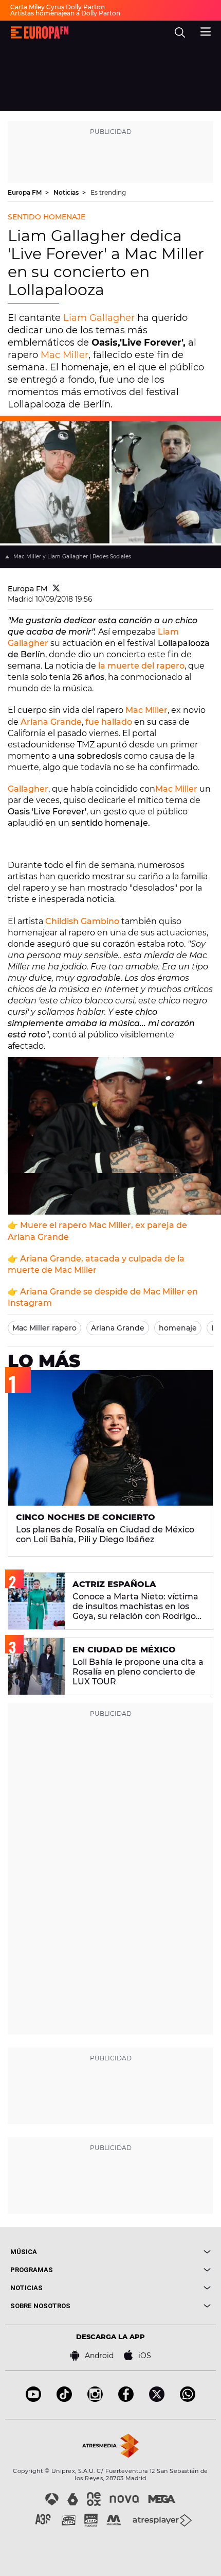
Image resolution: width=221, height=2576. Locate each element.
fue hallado (108, 722)
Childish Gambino (82, 921)
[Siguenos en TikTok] (64, 2399)
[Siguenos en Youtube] (33, 2399)
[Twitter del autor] (56, 589)
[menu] (206, 30)
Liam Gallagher (99, 318)
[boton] (161, 2252)
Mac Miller (65, 355)
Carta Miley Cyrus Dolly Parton (58, 7)
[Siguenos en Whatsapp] (188, 2399)
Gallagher (28, 789)
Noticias (67, 192)
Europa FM (25, 192)
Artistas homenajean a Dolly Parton (65, 13)
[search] (180, 32)
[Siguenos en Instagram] (95, 2399)
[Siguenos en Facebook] (126, 2399)
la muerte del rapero (140, 666)
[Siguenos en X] (157, 2399)
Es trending (108, 192)
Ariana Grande (51, 722)
